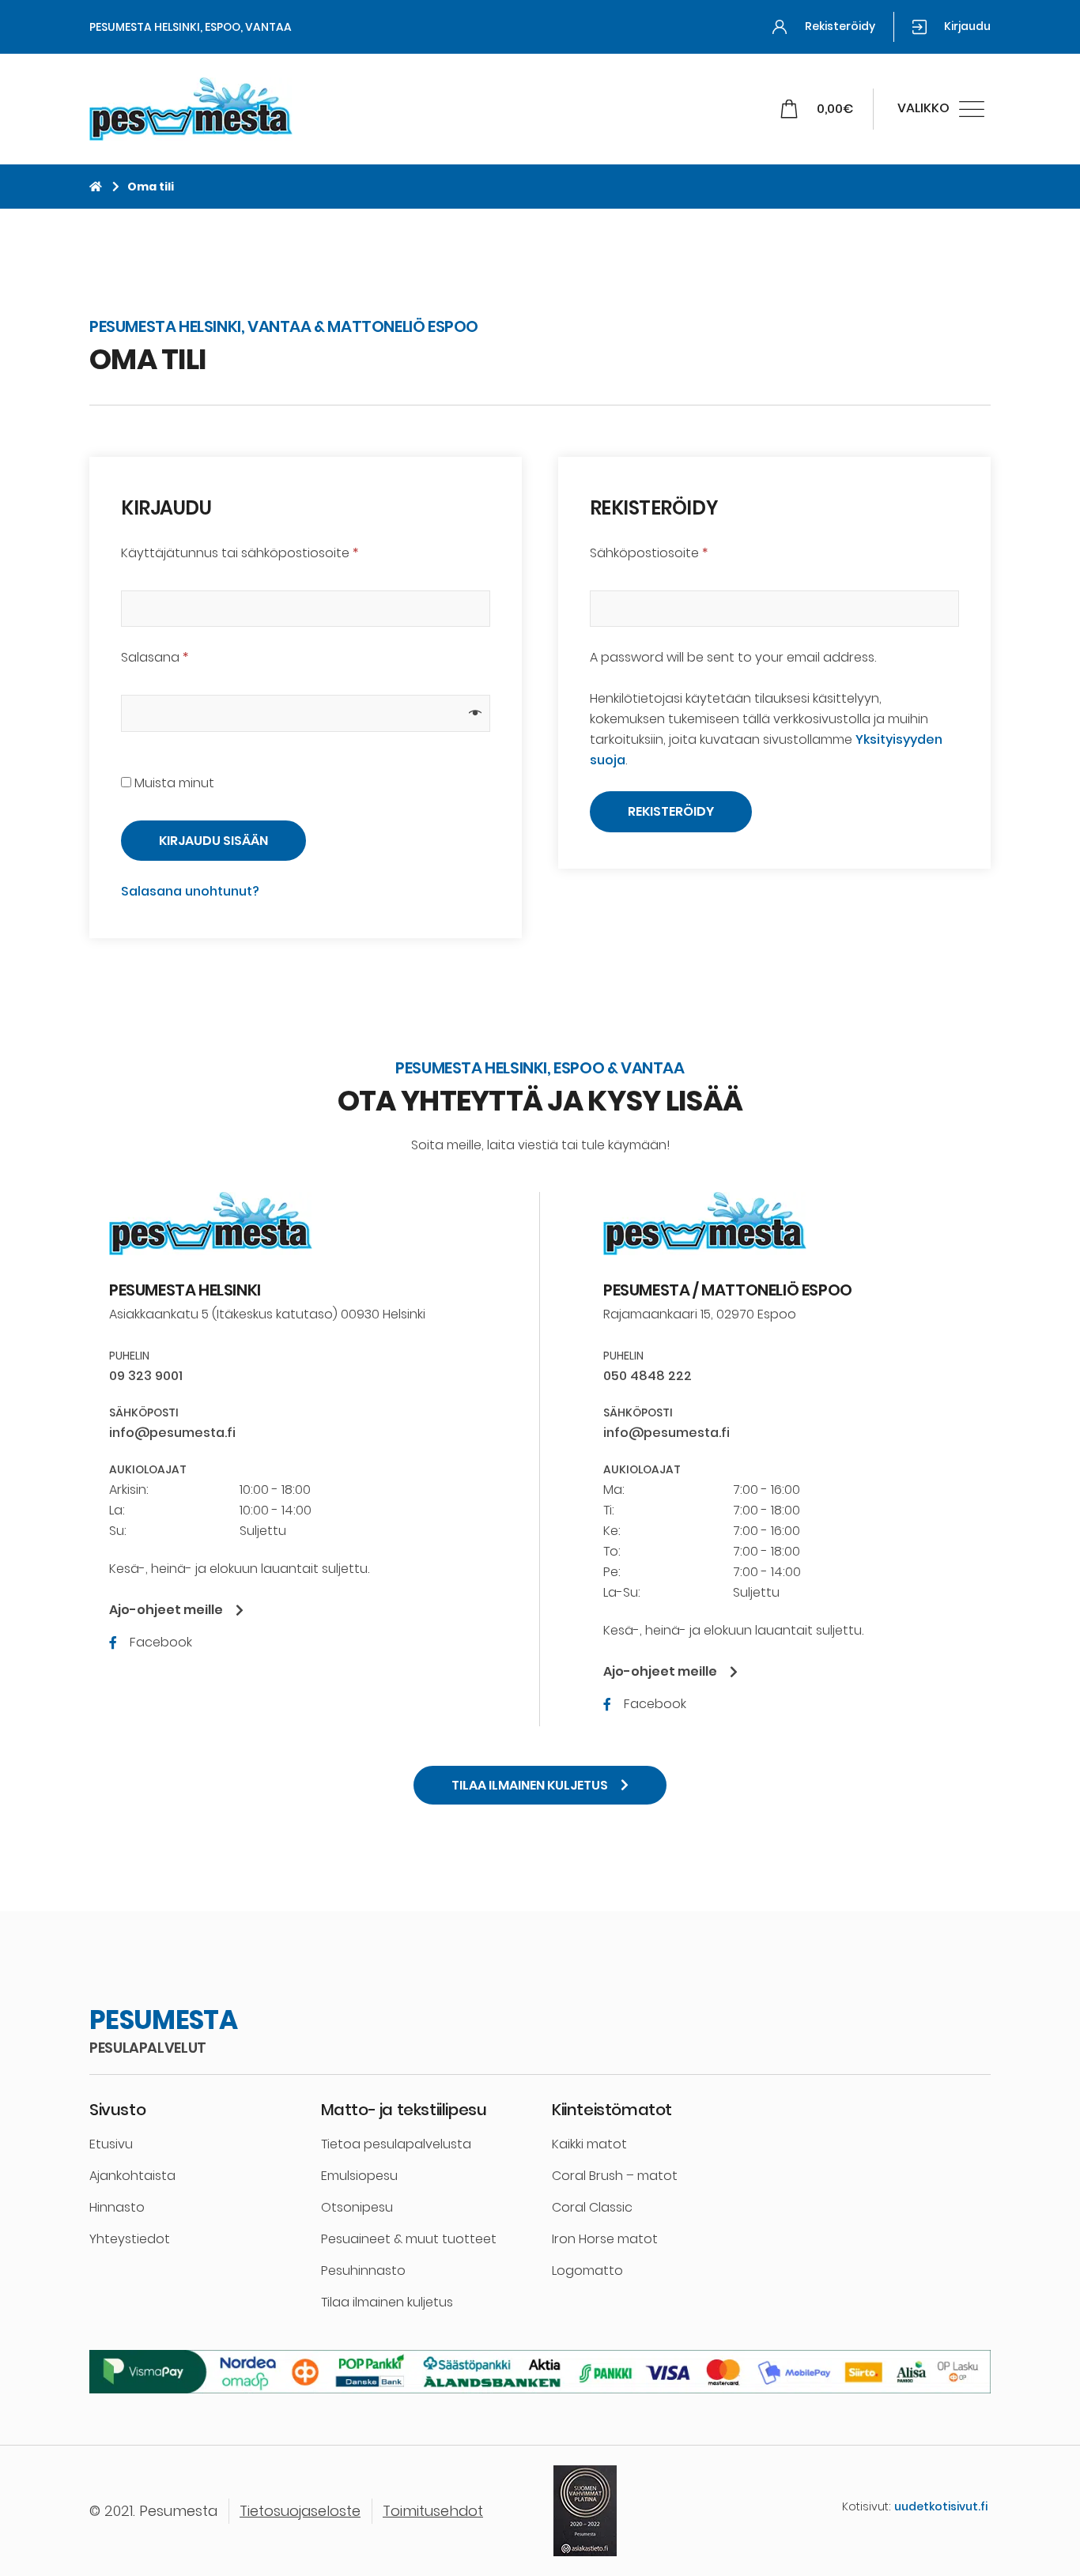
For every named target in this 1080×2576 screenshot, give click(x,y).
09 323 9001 (146, 1376)
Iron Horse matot (605, 2239)
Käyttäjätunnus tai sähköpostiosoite (240, 553)
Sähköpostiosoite (649, 553)
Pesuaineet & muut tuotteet (409, 2239)
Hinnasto (117, 2207)
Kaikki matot (589, 2144)
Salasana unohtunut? (190, 891)
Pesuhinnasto (363, 2271)
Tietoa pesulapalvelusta (396, 2144)
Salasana (155, 657)
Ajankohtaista (132, 2176)
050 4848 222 (648, 1376)
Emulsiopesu (359, 2176)
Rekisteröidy (671, 811)
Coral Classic (592, 2207)
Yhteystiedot (130, 2239)
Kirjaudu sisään (213, 841)
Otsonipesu (357, 2207)
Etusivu (111, 2144)
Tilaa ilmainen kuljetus (387, 2302)
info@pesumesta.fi (172, 1433)
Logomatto (587, 2271)
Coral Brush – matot (615, 2176)
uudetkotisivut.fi (941, 2506)
